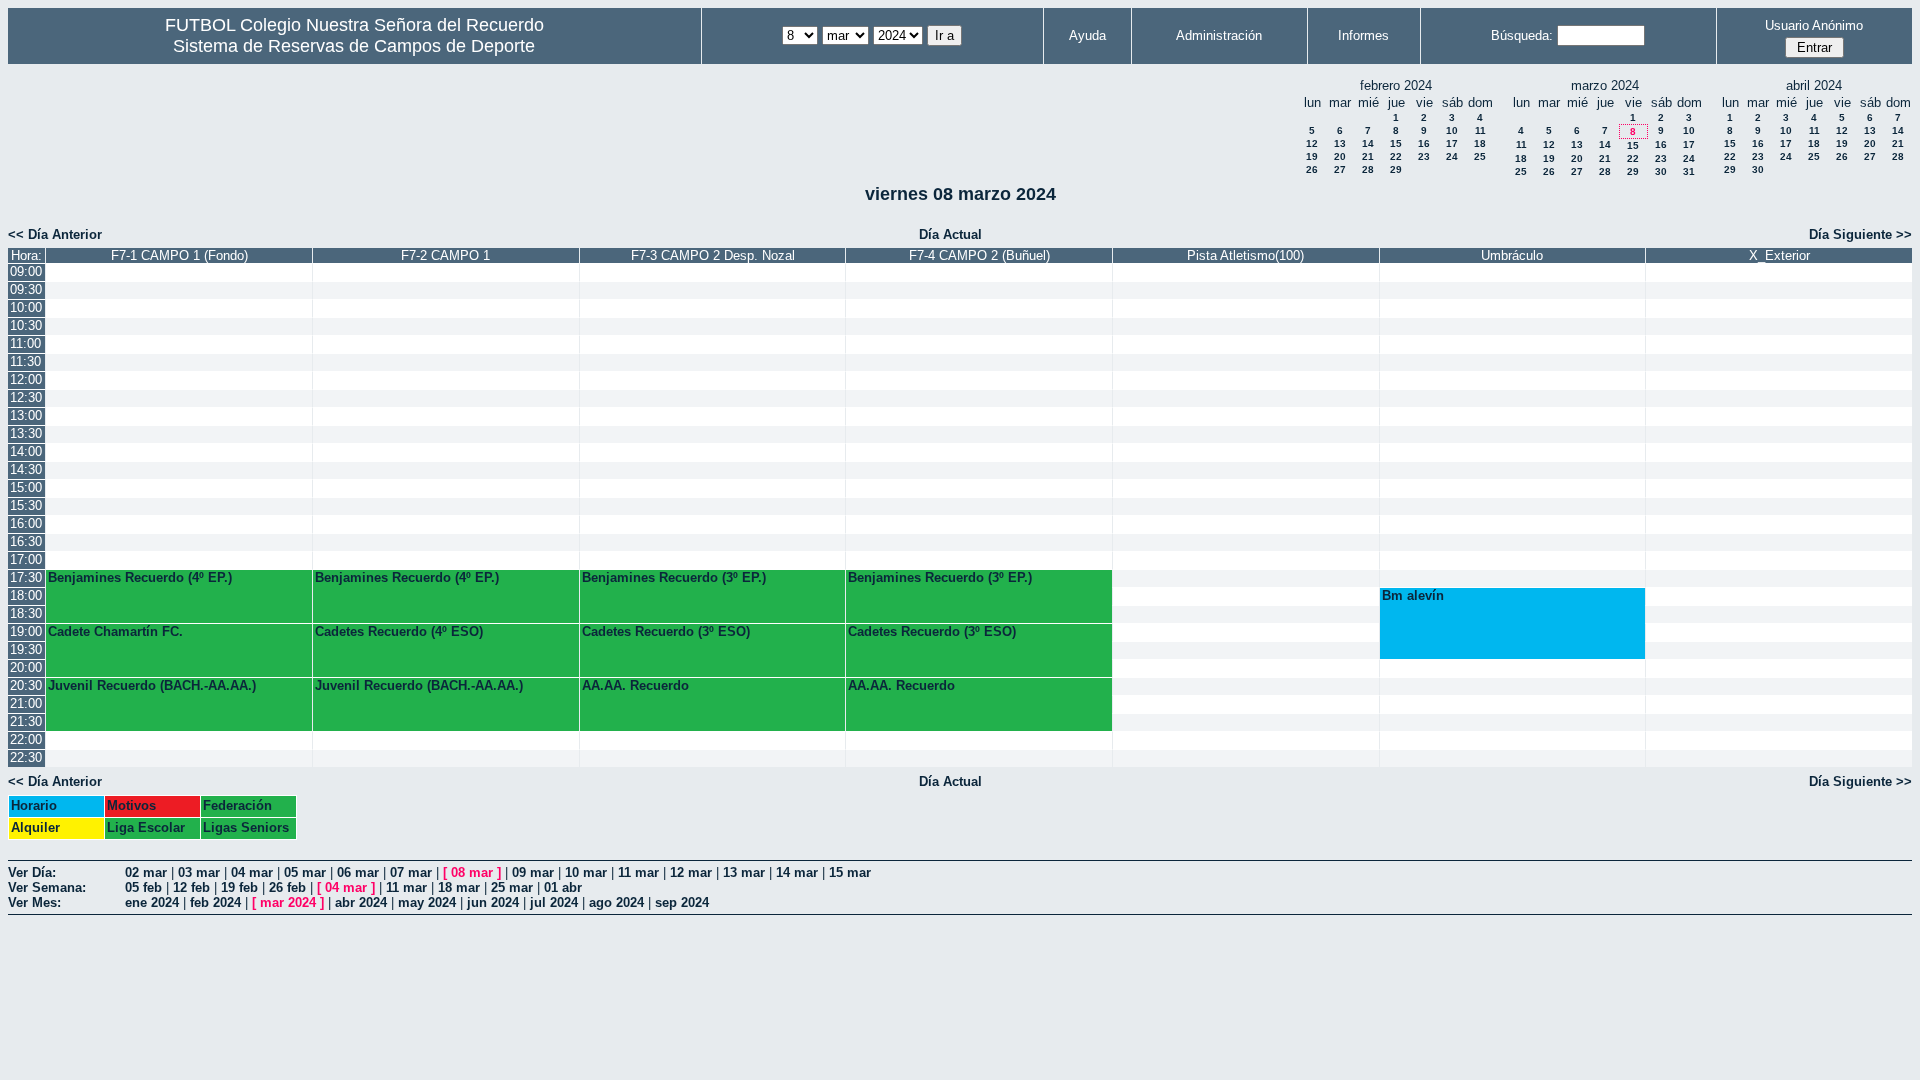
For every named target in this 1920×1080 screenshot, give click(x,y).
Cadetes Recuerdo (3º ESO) (666, 631)
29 (1396, 169)
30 (1661, 171)
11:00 (25, 343)
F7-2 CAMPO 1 (445, 255)
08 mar (472, 872)
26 (1312, 169)
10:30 (26, 325)
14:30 (26, 469)
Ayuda (1087, 35)
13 (1340, 143)
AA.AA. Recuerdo (635, 685)
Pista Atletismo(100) (1245, 255)
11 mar (638, 872)
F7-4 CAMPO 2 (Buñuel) (979, 255)
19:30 (26, 649)
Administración (1219, 35)
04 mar (252, 872)
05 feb (143, 887)
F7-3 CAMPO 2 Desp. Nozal (713, 255)
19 (1312, 156)
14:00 (26, 451)
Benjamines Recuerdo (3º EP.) (674, 577)
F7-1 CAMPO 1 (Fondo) (179, 255)
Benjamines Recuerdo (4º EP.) (140, 577)
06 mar (358, 872)
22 (1396, 156)
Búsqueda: (1522, 35)
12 (1312, 143)
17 (1452, 143)
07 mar (411, 872)
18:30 (26, 613)
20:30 (26, 685)
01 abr (563, 887)
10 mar (586, 872)
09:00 (26, 271)
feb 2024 (215, 902)
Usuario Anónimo (1814, 25)
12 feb (191, 887)
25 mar (512, 887)
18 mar (459, 887)
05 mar (305, 872)
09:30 (26, 289)
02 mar (146, 872)
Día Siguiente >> (1860, 234)
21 (1368, 156)
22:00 (26, 739)
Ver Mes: (34, 902)
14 (1368, 143)
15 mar (850, 872)
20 (1340, 156)
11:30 (25, 361)
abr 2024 (361, 902)
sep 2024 (682, 902)
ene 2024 (152, 902)
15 (1396, 143)
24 (1452, 156)
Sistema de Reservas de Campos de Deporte (354, 46)
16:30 (26, 541)
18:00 (26, 595)
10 (1452, 130)
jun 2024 (493, 902)
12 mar (691, 872)
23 (1424, 156)
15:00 (26, 487)
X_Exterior (1779, 255)
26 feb (287, 887)
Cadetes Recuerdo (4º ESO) (399, 631)
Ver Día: (32, 872)
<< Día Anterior (55, 234)
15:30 (26, 505)
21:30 (26, 721)
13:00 (26, 415)
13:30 (26, 433)
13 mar (744, 872)
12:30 (26, 397)
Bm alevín (1413, 595)
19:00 (26, 631)
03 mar (199, 872)
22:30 (26, 757)
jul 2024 (554, 902)
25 (1480, 156)
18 (1480, 143)
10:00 (26, 307)
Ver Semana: (47, 887)
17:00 (26, 559)
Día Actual (950, 234)
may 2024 (427, 902)
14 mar (797, 872)
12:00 (26, 379)
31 (1689, 171)
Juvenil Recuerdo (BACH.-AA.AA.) (152, 685)
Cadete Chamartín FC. (115, 631)
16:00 (26, 523)
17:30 (26, 577)
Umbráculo (1512, 255)
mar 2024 (288, 902)
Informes (1363, 35)
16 (1424, 143)
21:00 (26, 703)
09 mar (533, 872)
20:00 (26, 667)
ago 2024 (616, 902)
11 (1480, 130)
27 (1340, 169)
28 (1368, 169)
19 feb (239, 887)
